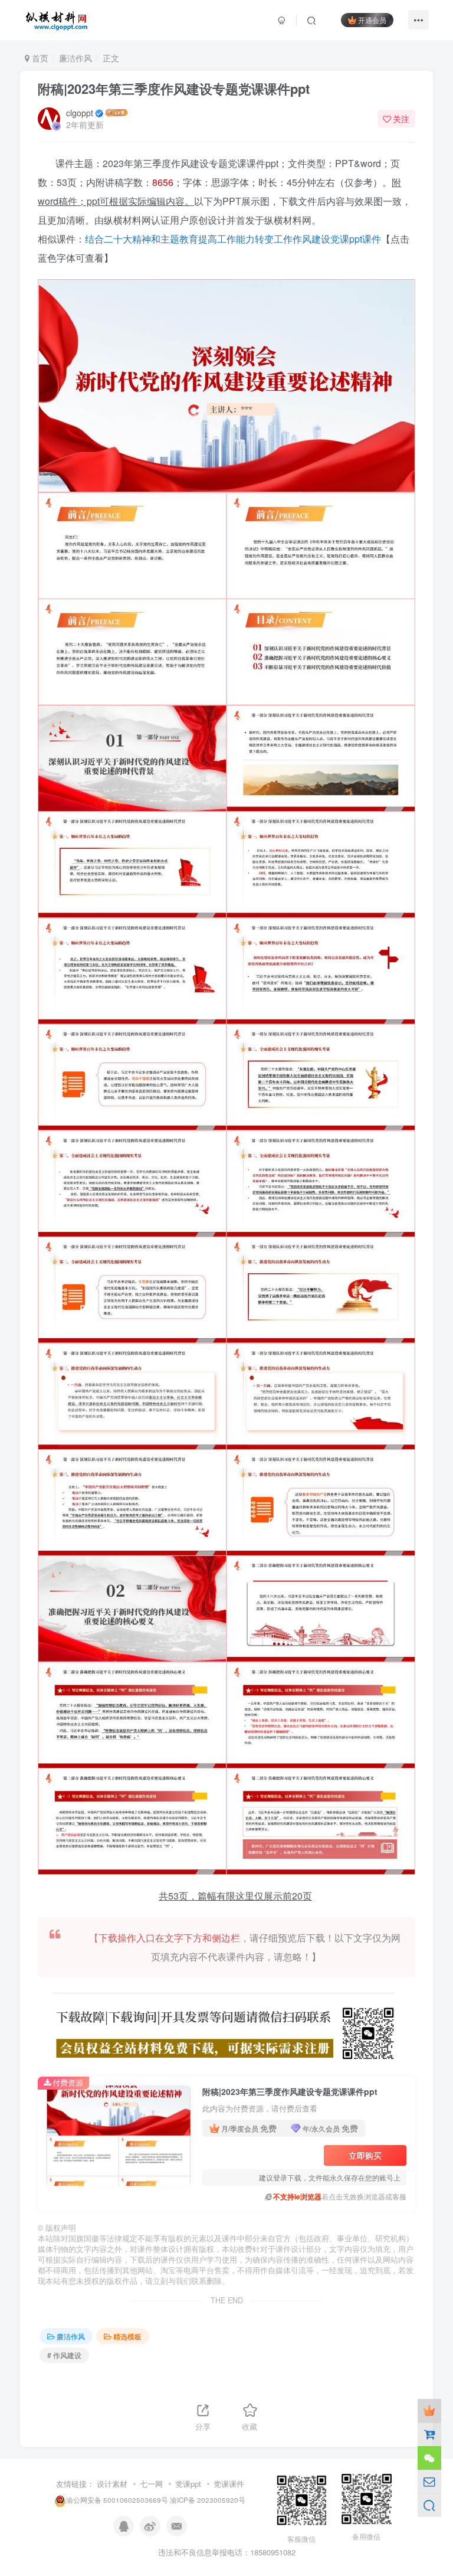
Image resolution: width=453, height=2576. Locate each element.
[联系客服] (429, 2458)
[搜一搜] (429, 2505)
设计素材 (112, 2484)
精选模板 (127, 2336)
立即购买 (365, 2155)
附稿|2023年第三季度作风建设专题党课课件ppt (174, 89)
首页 (39, 58)
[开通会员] (429, 2411)
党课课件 (229, 2484)
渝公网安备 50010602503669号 (117, 2500)
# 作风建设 (64, 2355)
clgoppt (80, 113)
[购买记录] (429, 2434)
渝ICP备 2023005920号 (208, 2500)
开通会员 (372, 20)
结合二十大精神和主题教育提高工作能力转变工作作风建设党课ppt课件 (233, 239)
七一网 (151, 2484)
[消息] (429, 2482)
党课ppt (188, 2484)
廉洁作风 (75, 58)
